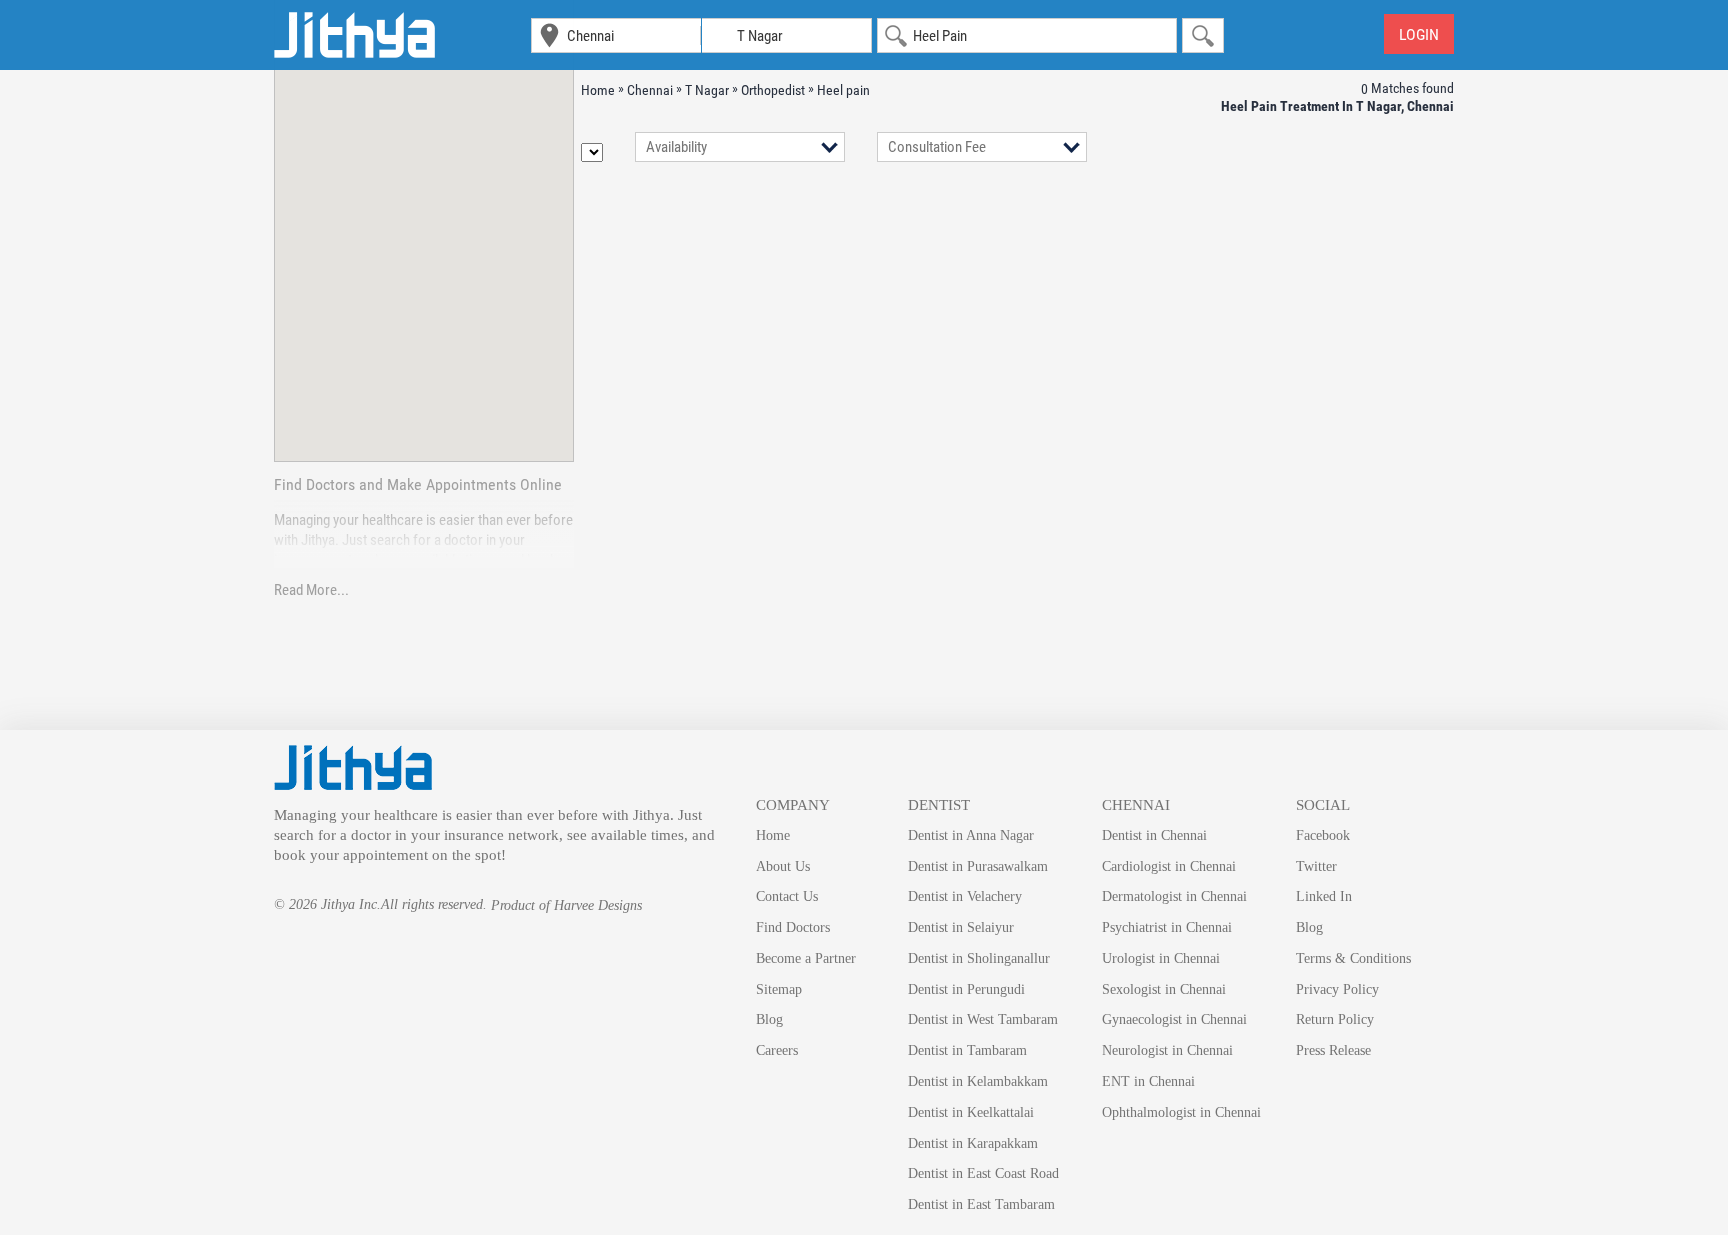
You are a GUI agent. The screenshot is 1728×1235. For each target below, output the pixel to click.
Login (1419, 34)
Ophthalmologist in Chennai (1181, 1112)
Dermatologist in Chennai (1174, 896)
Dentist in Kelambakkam (978, 1081)
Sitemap (779, 989)
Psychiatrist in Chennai (1167, 927)
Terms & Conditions (1353, 958)
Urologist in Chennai (1161, 958)
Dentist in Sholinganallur (979, 958)
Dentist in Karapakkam (973, 1143)
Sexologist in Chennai (1164, 989)
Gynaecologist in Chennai (1174, 1019)
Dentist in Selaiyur (961, 927)
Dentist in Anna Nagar (971, 835)
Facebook (1323, 835)
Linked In (1324, 896)
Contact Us (787, 896)
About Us (783, 866)
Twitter (1316, 866)
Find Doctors (793, 927)
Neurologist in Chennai (1167, 1050)
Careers (777, 1050)
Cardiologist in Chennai (1169, 866)
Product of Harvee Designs (566, 905)
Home (773, 835)
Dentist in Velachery (965, 896)
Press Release (1333, 1050)
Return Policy (1335, 1019)
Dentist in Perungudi (966, 989)
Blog (769, 1019)
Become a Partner (806, 958)
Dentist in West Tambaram (983, 1019)
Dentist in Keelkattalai (971, 1112)
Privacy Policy (1337, 989)
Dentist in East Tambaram (981, 1204)
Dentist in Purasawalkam (978, 866)
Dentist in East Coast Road (983, 1173)
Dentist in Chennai (1154, 835)
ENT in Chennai (1148, 1081)
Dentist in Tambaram (967, 1050)
